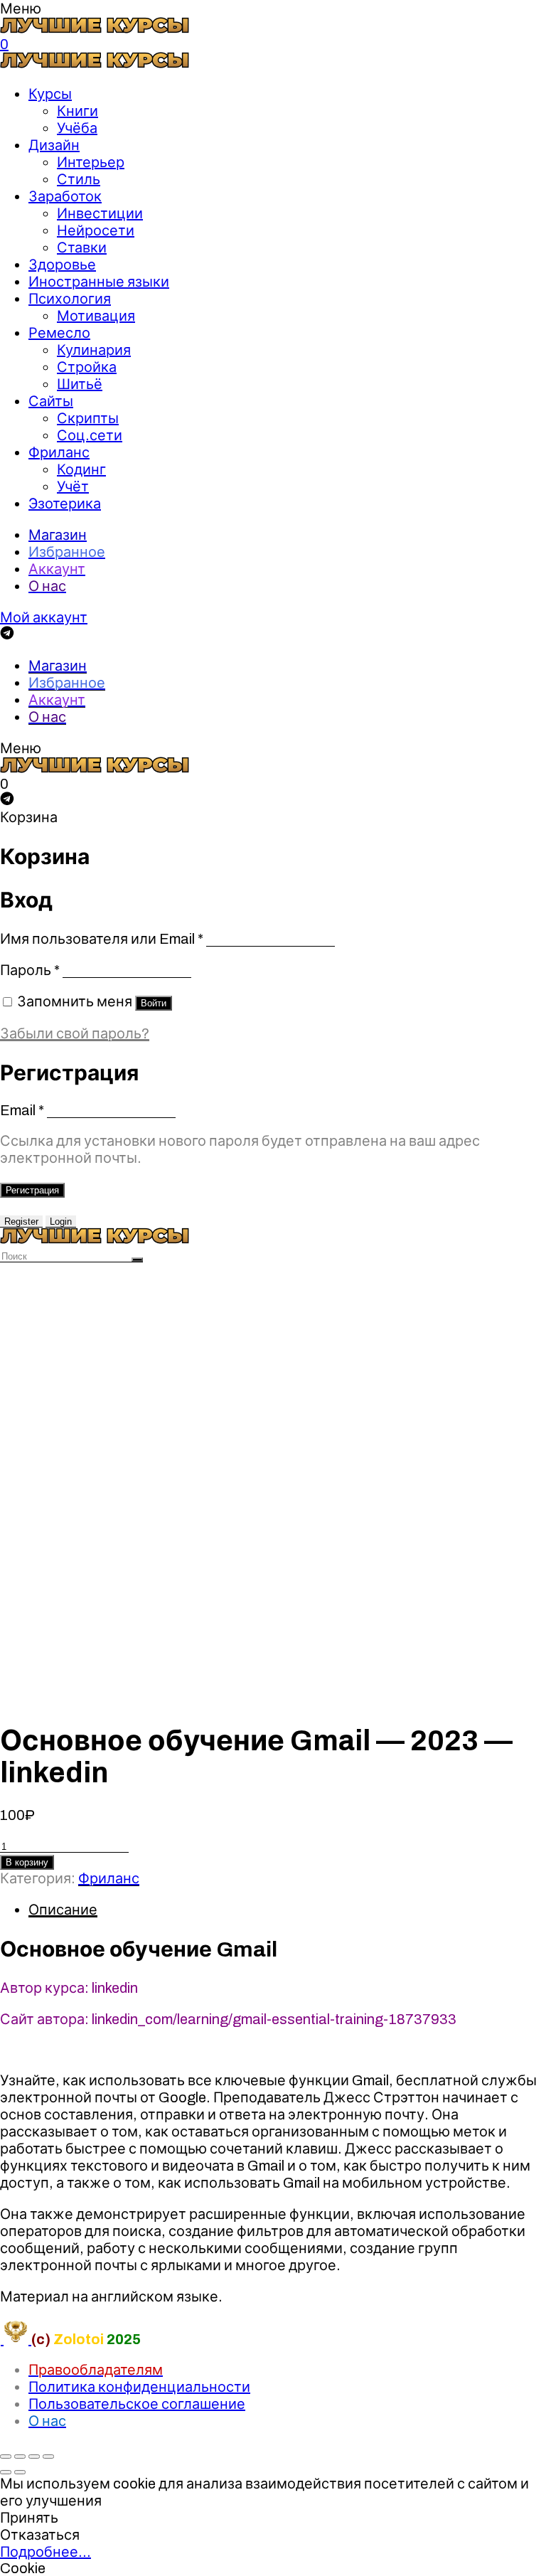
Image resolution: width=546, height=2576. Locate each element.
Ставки (82, 248)
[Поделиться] (20, 2457)
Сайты (51, 401)
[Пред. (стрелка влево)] (6, 2472)
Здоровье (62, 265)
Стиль (79, 179)
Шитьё (80, 384)
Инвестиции (100, 213)
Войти (154, 1003)
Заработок (65, 196)
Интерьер (91, 162)
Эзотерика (65, 504)
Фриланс (59, 452)
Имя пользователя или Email (102, 939)
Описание (63, 1910)
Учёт (73, 486)
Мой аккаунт (44, 617)
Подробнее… (45, 2552)
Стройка (87, 367)
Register (21, 1222)
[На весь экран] (34, 2457)
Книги (77, 111)
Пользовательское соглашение (137, 2404)
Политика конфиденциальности (139, 2387)
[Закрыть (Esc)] (6, 2457)
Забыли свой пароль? (75, 1033)
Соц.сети (90, 435)
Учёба (77, 128)
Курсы (50, 94)
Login (61, 1222)
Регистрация (32, 1190)
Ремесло (59, 333)
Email (22, 1110)
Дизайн (54, 145)
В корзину (27, 1862)
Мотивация (96, 316)
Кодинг (81, 469)
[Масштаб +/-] (48, 2457)
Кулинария (94, 350)
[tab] (287, 1910)
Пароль (30, 970)
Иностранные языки (99, 282)
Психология (70, 299)
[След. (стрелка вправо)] (20, 2472)
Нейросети (96, 230)
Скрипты (88, 418)
